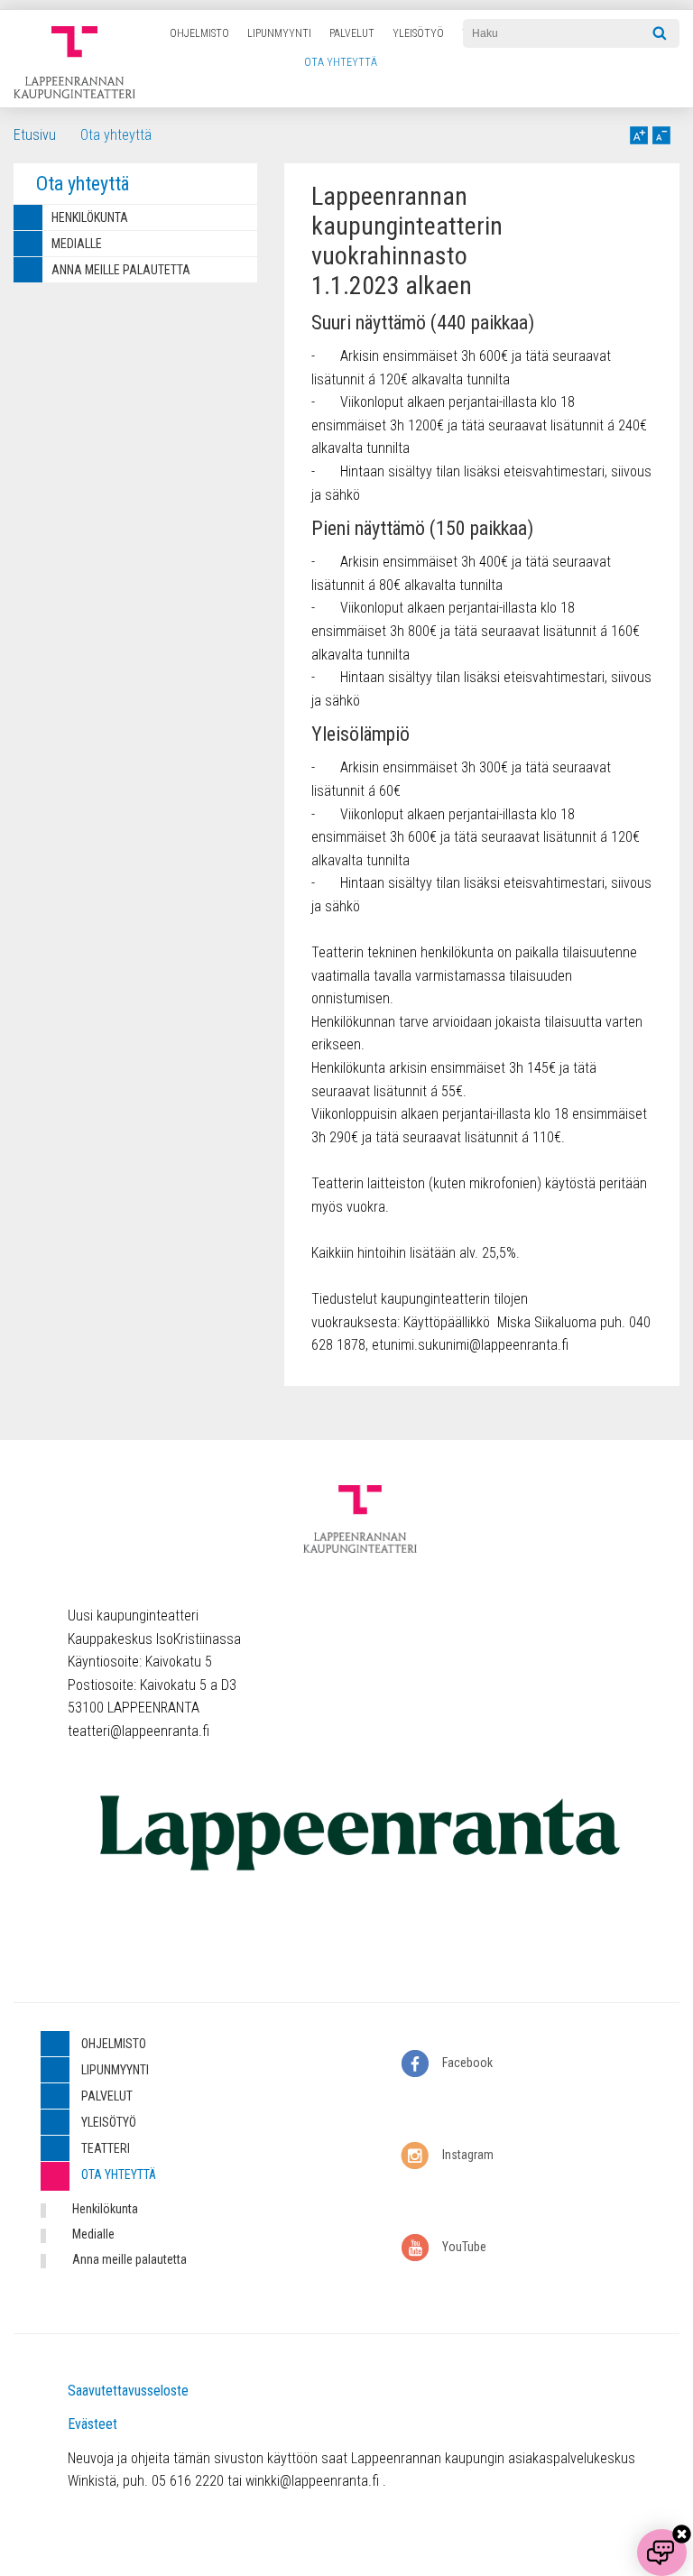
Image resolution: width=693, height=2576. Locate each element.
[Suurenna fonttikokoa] (639, 135)
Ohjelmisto (199, 33)
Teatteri (106, 2148)
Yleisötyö (418, 33)
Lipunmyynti (279, 33)
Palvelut (352, 33)
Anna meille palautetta (121, 270)
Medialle (77, 244)
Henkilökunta (90, 217)
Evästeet (92, 2424)
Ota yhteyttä (341, 62)
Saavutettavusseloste (128, 2391)
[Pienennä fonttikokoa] (661, 135)
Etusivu (35, 135)
